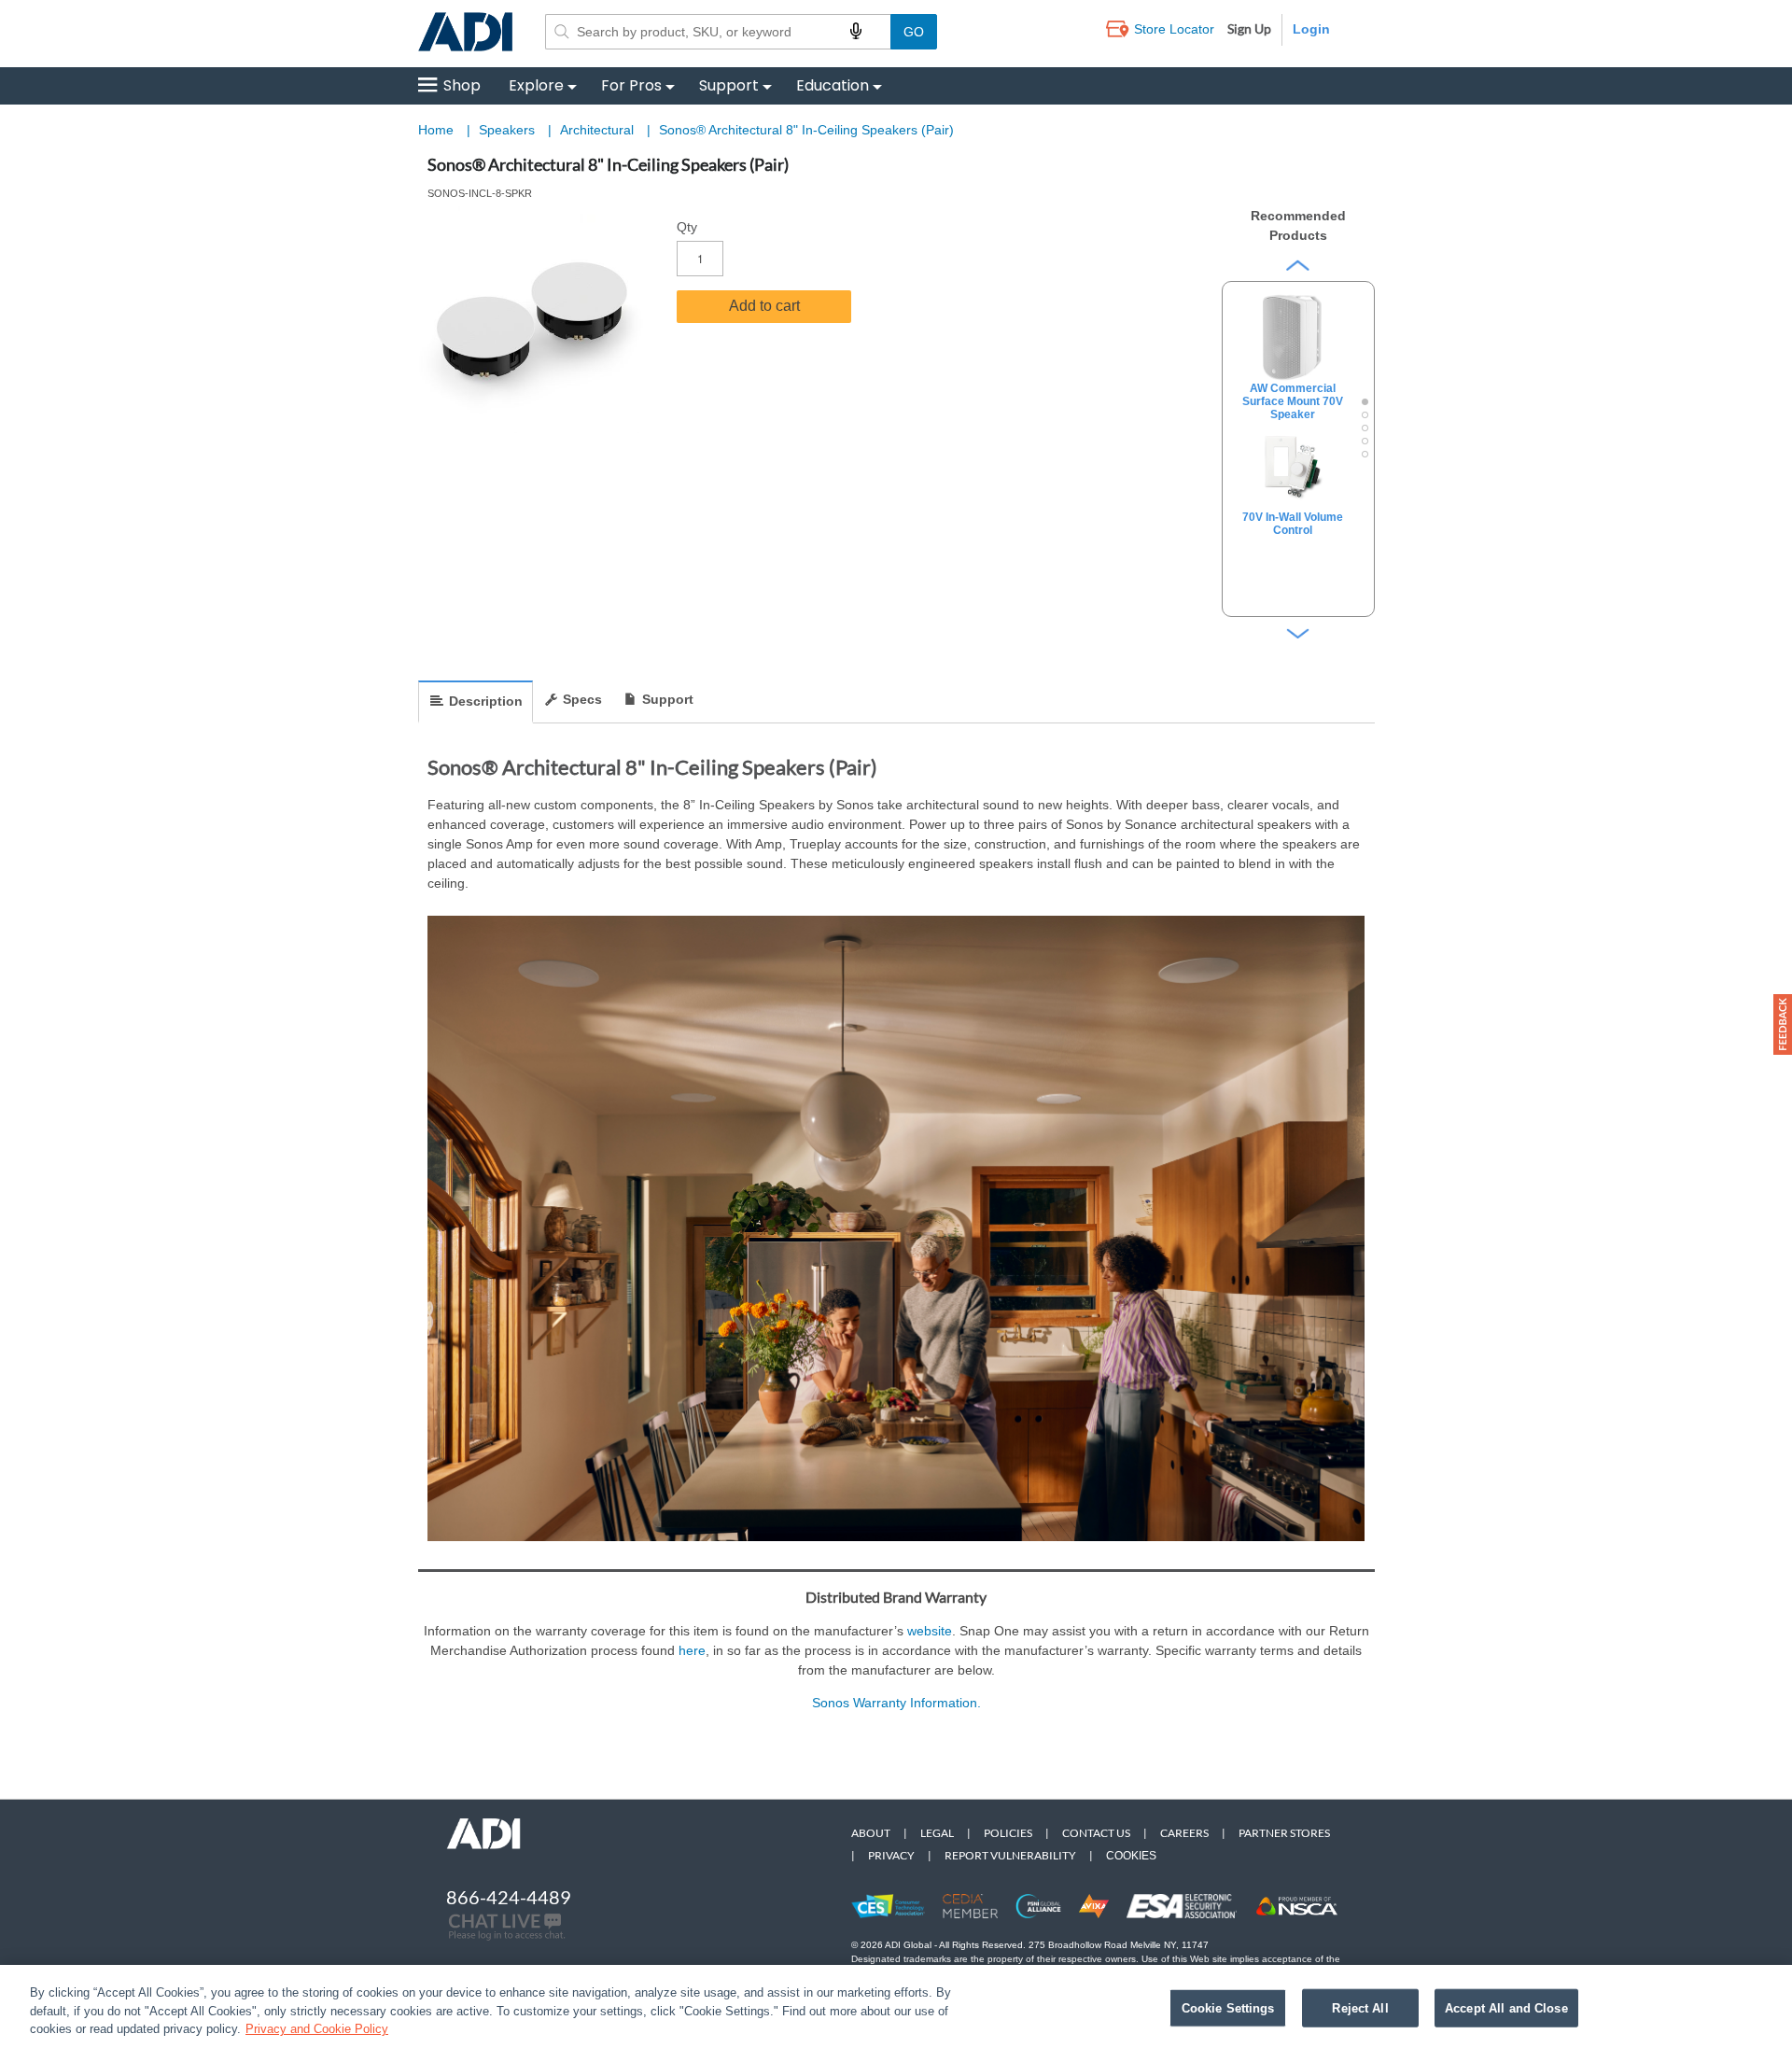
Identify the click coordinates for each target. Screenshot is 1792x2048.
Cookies (1131, 1856)
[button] (1783, 1024)
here (692, 1650)
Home (436, 130)
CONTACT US (1096, 1833)
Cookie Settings (1228, 2007)
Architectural (599, 130)
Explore (536, 85)
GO (914, 32)
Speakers (509, 130)
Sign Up (1249, 28)
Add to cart (764, 306)
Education (833, 85)
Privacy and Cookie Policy (317, 2029)
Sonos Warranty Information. (896, 1703)
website (930, 1631)
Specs (582, 699)
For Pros (631, 85)
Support (729, 85)
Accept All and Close (1506, 2007)
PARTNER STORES (1284, 1833)
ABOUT (871, 1833)
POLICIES (1008, 1833)
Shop (462, 85)
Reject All (1360, 2007)
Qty (687, 227)
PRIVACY (891, 1855)
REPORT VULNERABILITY (1010, 1855)
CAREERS (1184, 1833)
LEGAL (937, 1833)
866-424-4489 (509, 1897)
